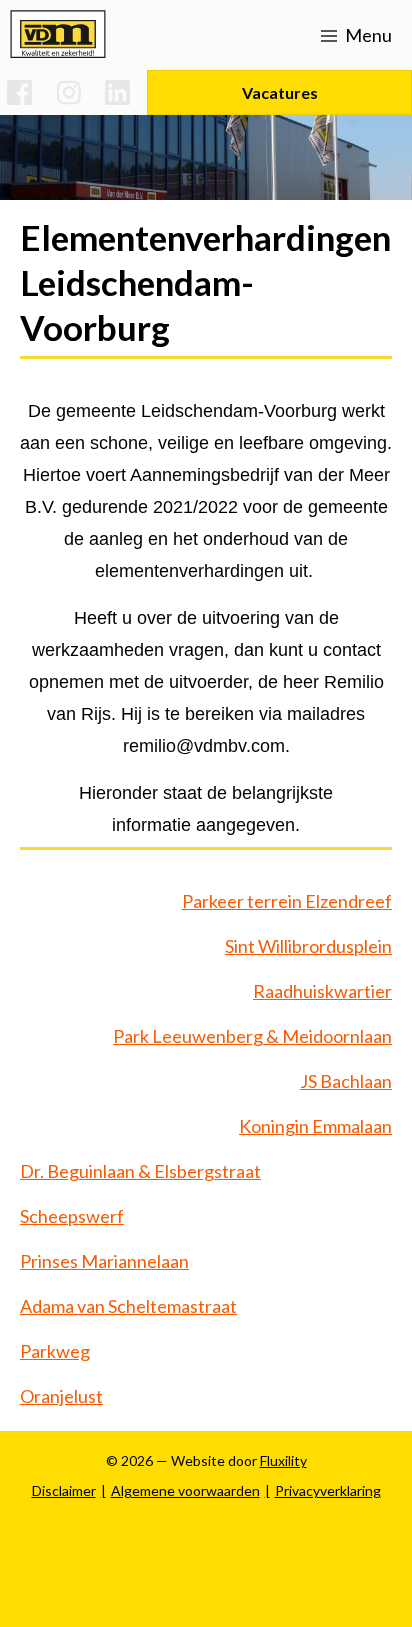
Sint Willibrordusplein (308, 946)
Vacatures (280, 92)
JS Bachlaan (346, 1081)
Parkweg (55, 1351)
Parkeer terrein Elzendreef (287, 901)
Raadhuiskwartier (322, 991)
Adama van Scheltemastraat (128, 1306)
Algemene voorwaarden (185, 1490)
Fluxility (283, 1460)
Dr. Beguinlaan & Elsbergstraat (140, 1171)
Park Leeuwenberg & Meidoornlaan (252, 1036)
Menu (367, 35)
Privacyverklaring (328, 1490)
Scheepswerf (72, 1216)
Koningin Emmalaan (315, 1126)
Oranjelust (61, 1396)
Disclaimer (64, 1490)
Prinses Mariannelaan (104, 1261)
